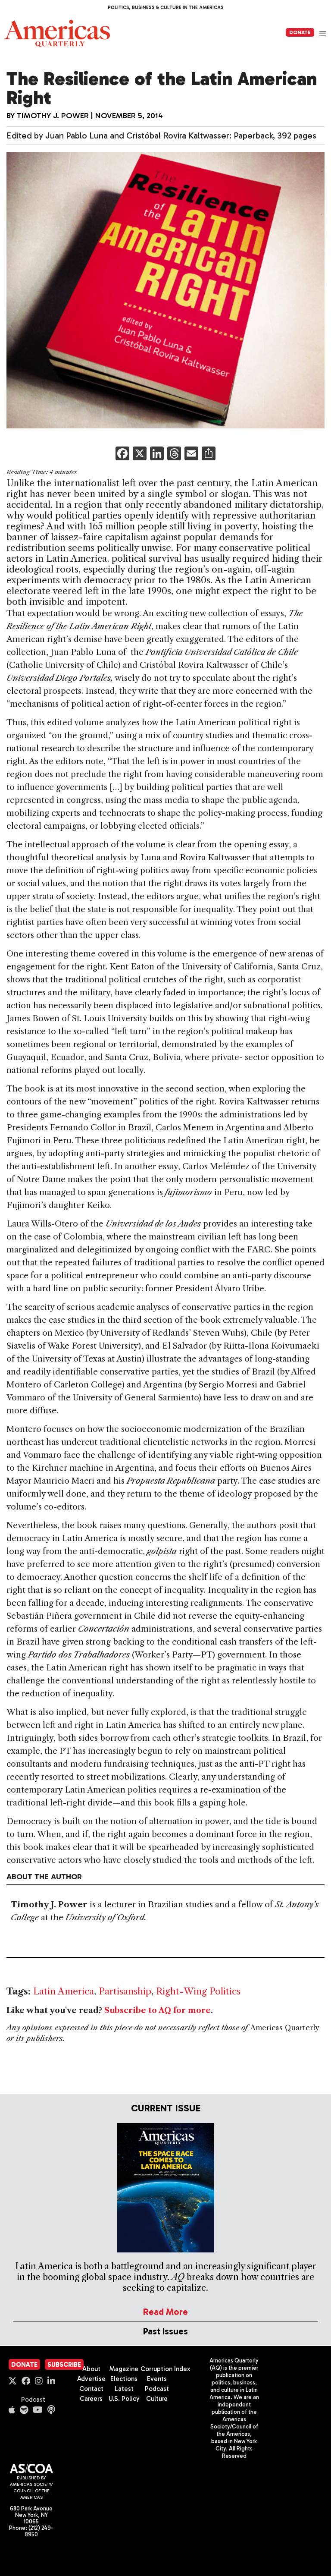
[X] (140, 454)
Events (157, 2379)
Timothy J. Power (53, 116)
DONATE (300, 32)
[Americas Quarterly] (57, 33)
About (91, 2369)
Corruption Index (165, 2369)
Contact (91, 2389)
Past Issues (165, 2331)
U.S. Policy (124, 2399)
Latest (124, 2389)
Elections (124, 2379)
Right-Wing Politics (198, 1991)
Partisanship (125, 1991)
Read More (165, 2312)
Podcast (33, 2400)
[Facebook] (122, 454)
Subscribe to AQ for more (158, 2010)
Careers (91, 2399)
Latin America (64, 1991)
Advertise (91, 2379)
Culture (157, 2399)
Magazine (124, 2369)
